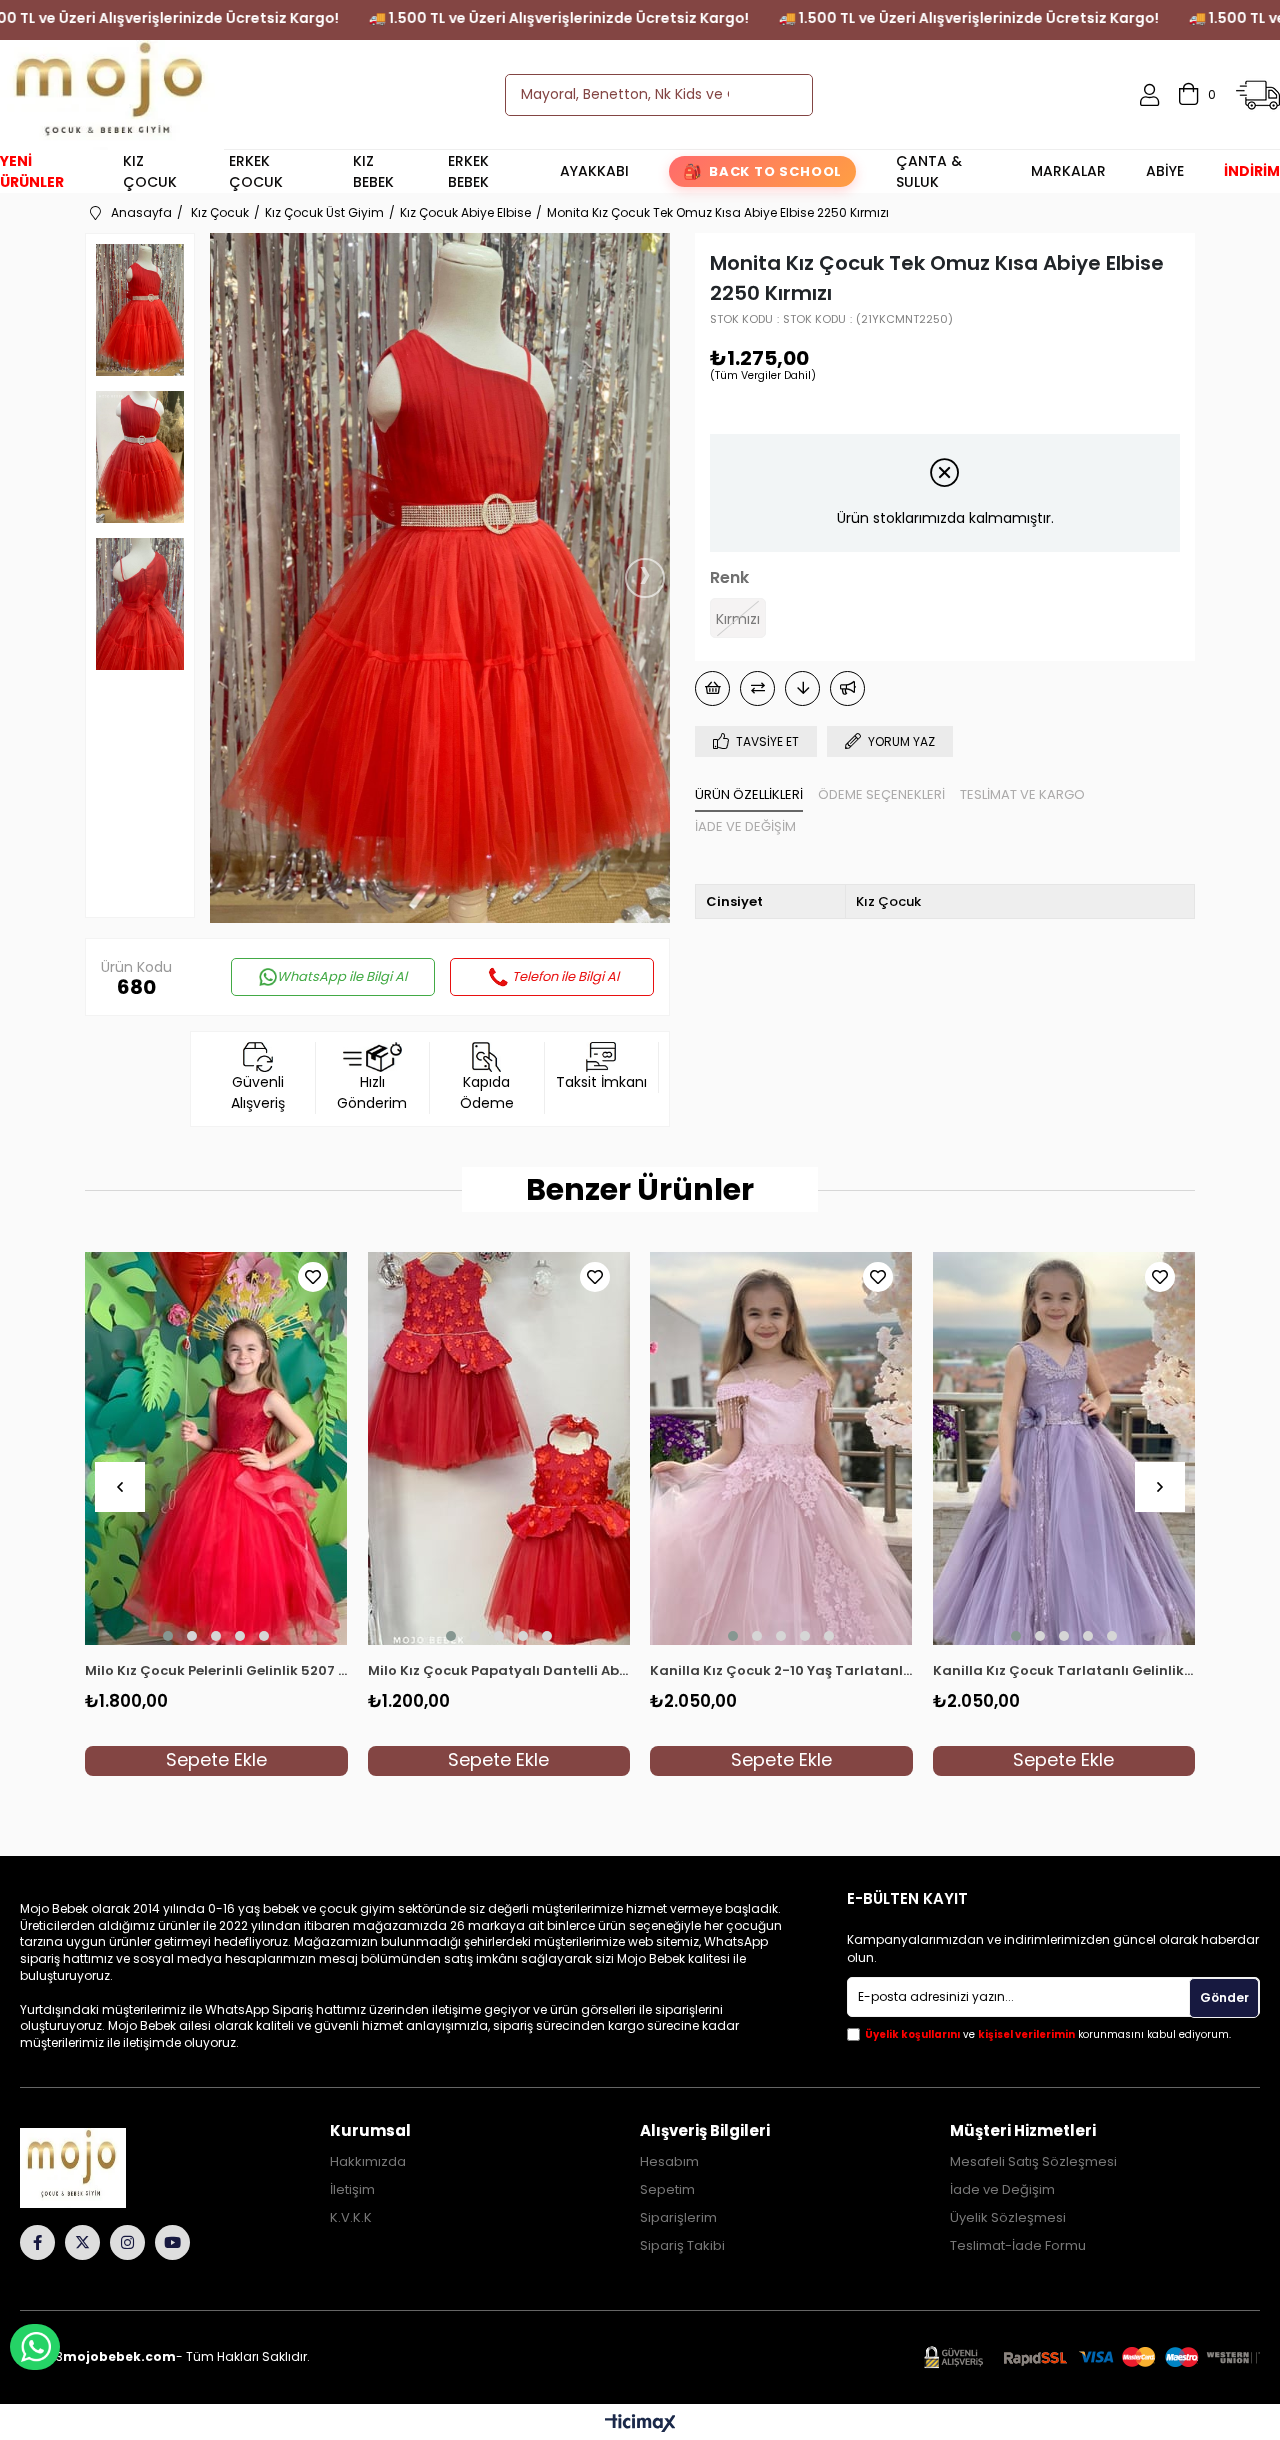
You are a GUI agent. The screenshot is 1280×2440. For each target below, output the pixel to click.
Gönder (1224, 1997)
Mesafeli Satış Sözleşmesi (1033, 2162)
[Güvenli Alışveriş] (1092, 2357)
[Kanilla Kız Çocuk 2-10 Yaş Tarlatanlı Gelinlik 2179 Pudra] (781, 1449)
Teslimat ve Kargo (1022, 794)
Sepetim (667, 2190)
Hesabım (669, 2162)
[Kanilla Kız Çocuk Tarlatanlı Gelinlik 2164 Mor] (1064, 1449)
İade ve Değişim (745, 826)
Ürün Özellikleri (749, 794)
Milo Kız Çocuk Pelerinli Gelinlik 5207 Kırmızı (216, 1670)
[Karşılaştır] (757, 688)
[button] (168, 1636)
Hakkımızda (368, 2162)
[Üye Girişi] (1149, 95)
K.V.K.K (351, 2218)
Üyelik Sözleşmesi (1008, 2218)
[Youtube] (172, 2242)
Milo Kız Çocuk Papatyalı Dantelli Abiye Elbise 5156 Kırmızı (499, 1670)
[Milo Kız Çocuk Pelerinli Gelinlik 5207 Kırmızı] (216, 1449)
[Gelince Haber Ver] (847, 688)
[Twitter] (82, 2242)
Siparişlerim (678, 2218)
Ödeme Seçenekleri (881, 794)
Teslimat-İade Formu (1018, 2246)
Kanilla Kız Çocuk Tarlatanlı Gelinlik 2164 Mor (1064, 1670)
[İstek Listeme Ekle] (712, 688)
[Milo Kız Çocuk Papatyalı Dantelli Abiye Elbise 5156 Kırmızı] (499, 1449)
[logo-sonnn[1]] (101, 2168)
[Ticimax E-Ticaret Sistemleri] (640, 2424)
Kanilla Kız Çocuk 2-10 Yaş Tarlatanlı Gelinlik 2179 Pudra (781, 1670)
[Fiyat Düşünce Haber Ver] (802, 688)
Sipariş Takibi (682, 2246)
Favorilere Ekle (313, 1277)
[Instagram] (127, 2242)
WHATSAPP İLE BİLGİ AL (35, 2347)
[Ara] (780, 95)
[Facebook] (37, 2242)
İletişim (352, 2190)
